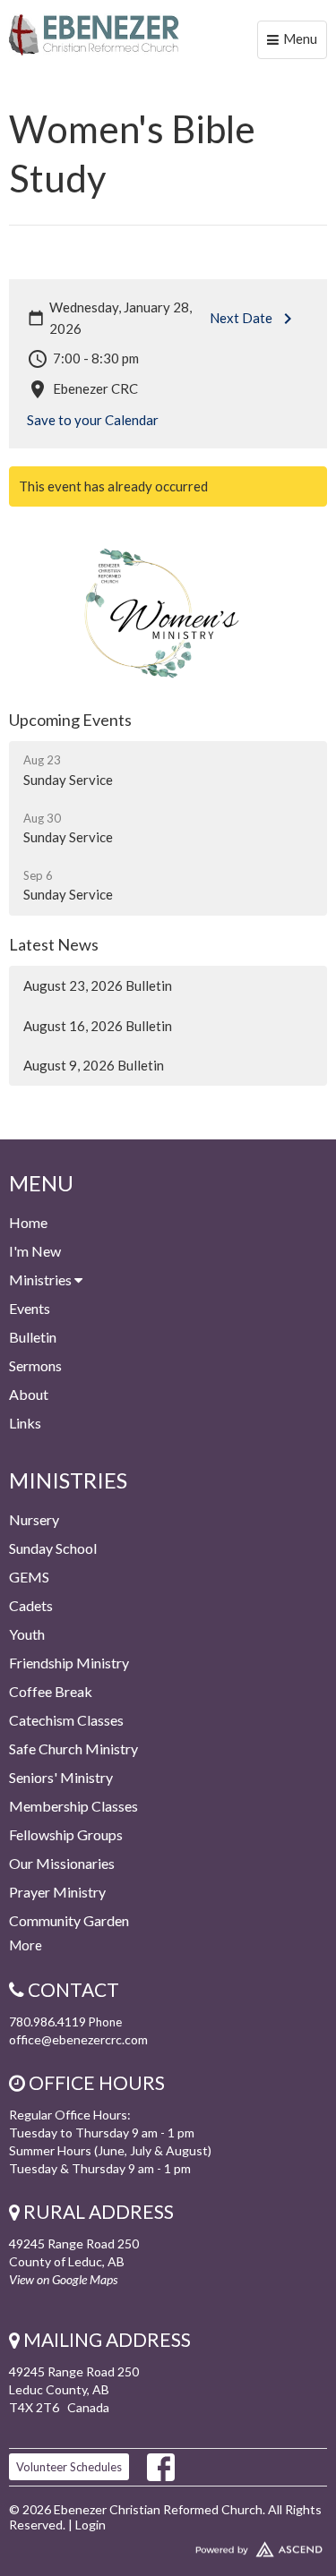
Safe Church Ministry (73, 1749)
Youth (27, 1634)
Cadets (31, 1605)
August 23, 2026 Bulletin (98, 985)
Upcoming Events (70, 720)
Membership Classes (73, 1806)
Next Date (241, 318)
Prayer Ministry (57, 1892)
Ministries (42, 1279)
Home (28, 1222)
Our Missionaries (62, 1863)
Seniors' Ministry (61, 1777)
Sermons (35, 1365)
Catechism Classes (66, 1720)
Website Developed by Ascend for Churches (168, 2546)
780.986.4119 (47, 2022)
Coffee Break (51, 1691)
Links (25, 1423)
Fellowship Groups (66, 1834)
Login (90, 2525)
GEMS (29, 1577)
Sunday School (53, 1548)
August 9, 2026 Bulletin (94, 1065)
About (29, 1394)
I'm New (35, 1251)
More (26, 1945)
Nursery (34, 1519)
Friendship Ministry (69, 1663)
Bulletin (33, 1337)
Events (30, 1308)
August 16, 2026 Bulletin (98, 1026)
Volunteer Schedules (69, 2467)
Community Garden (69, 1920)
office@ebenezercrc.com (78, 2039)
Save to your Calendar (93, 420)
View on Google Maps (63, 2279)
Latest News (54, 944)
